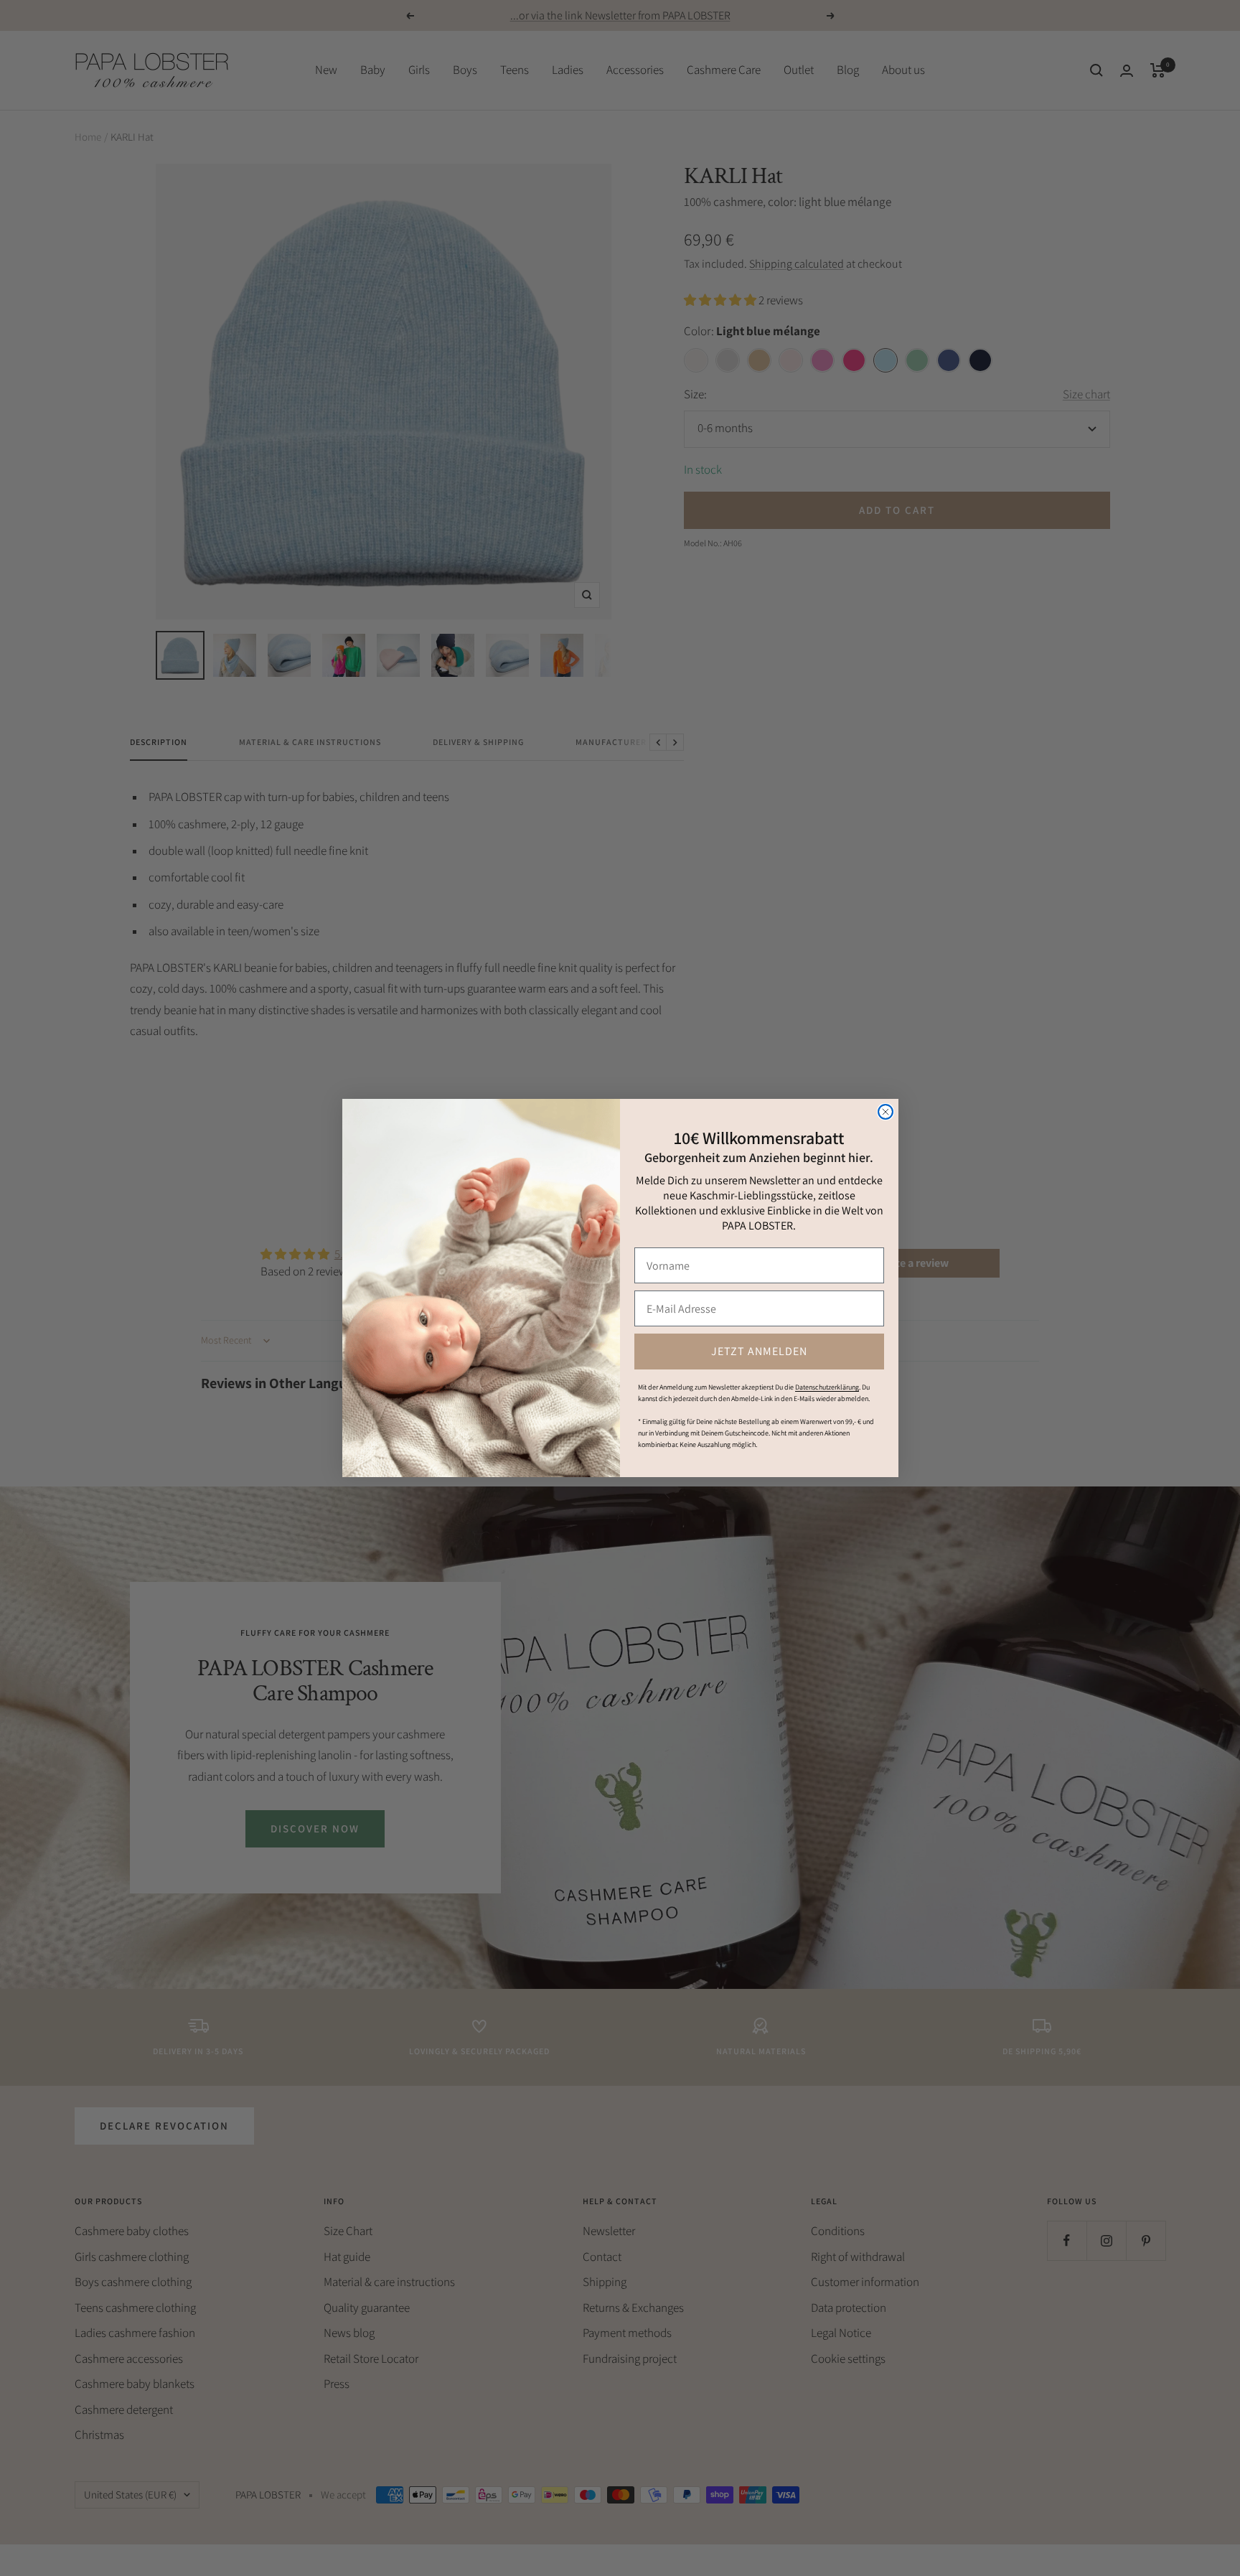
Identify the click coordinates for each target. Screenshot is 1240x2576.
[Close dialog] (886, 1112)
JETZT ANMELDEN (759, 1351)
